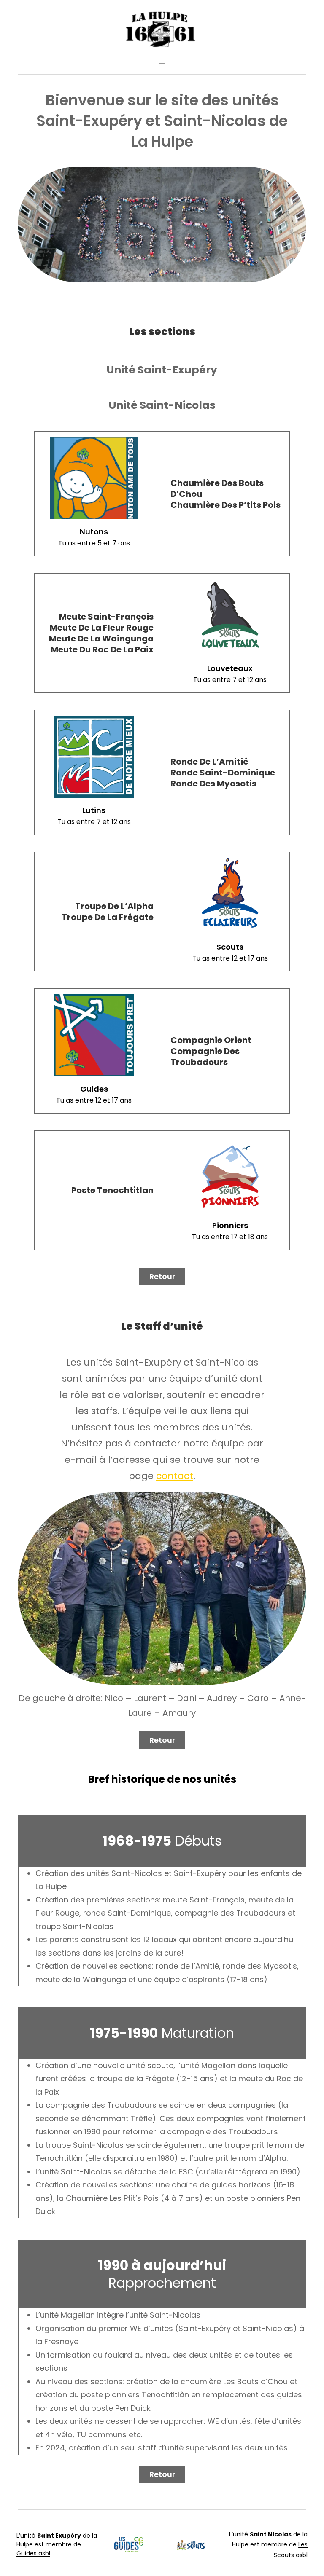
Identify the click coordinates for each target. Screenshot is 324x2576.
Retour (162, 1276)
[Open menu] (162, 65)
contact (175, 1476)
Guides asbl (33, 2553)
